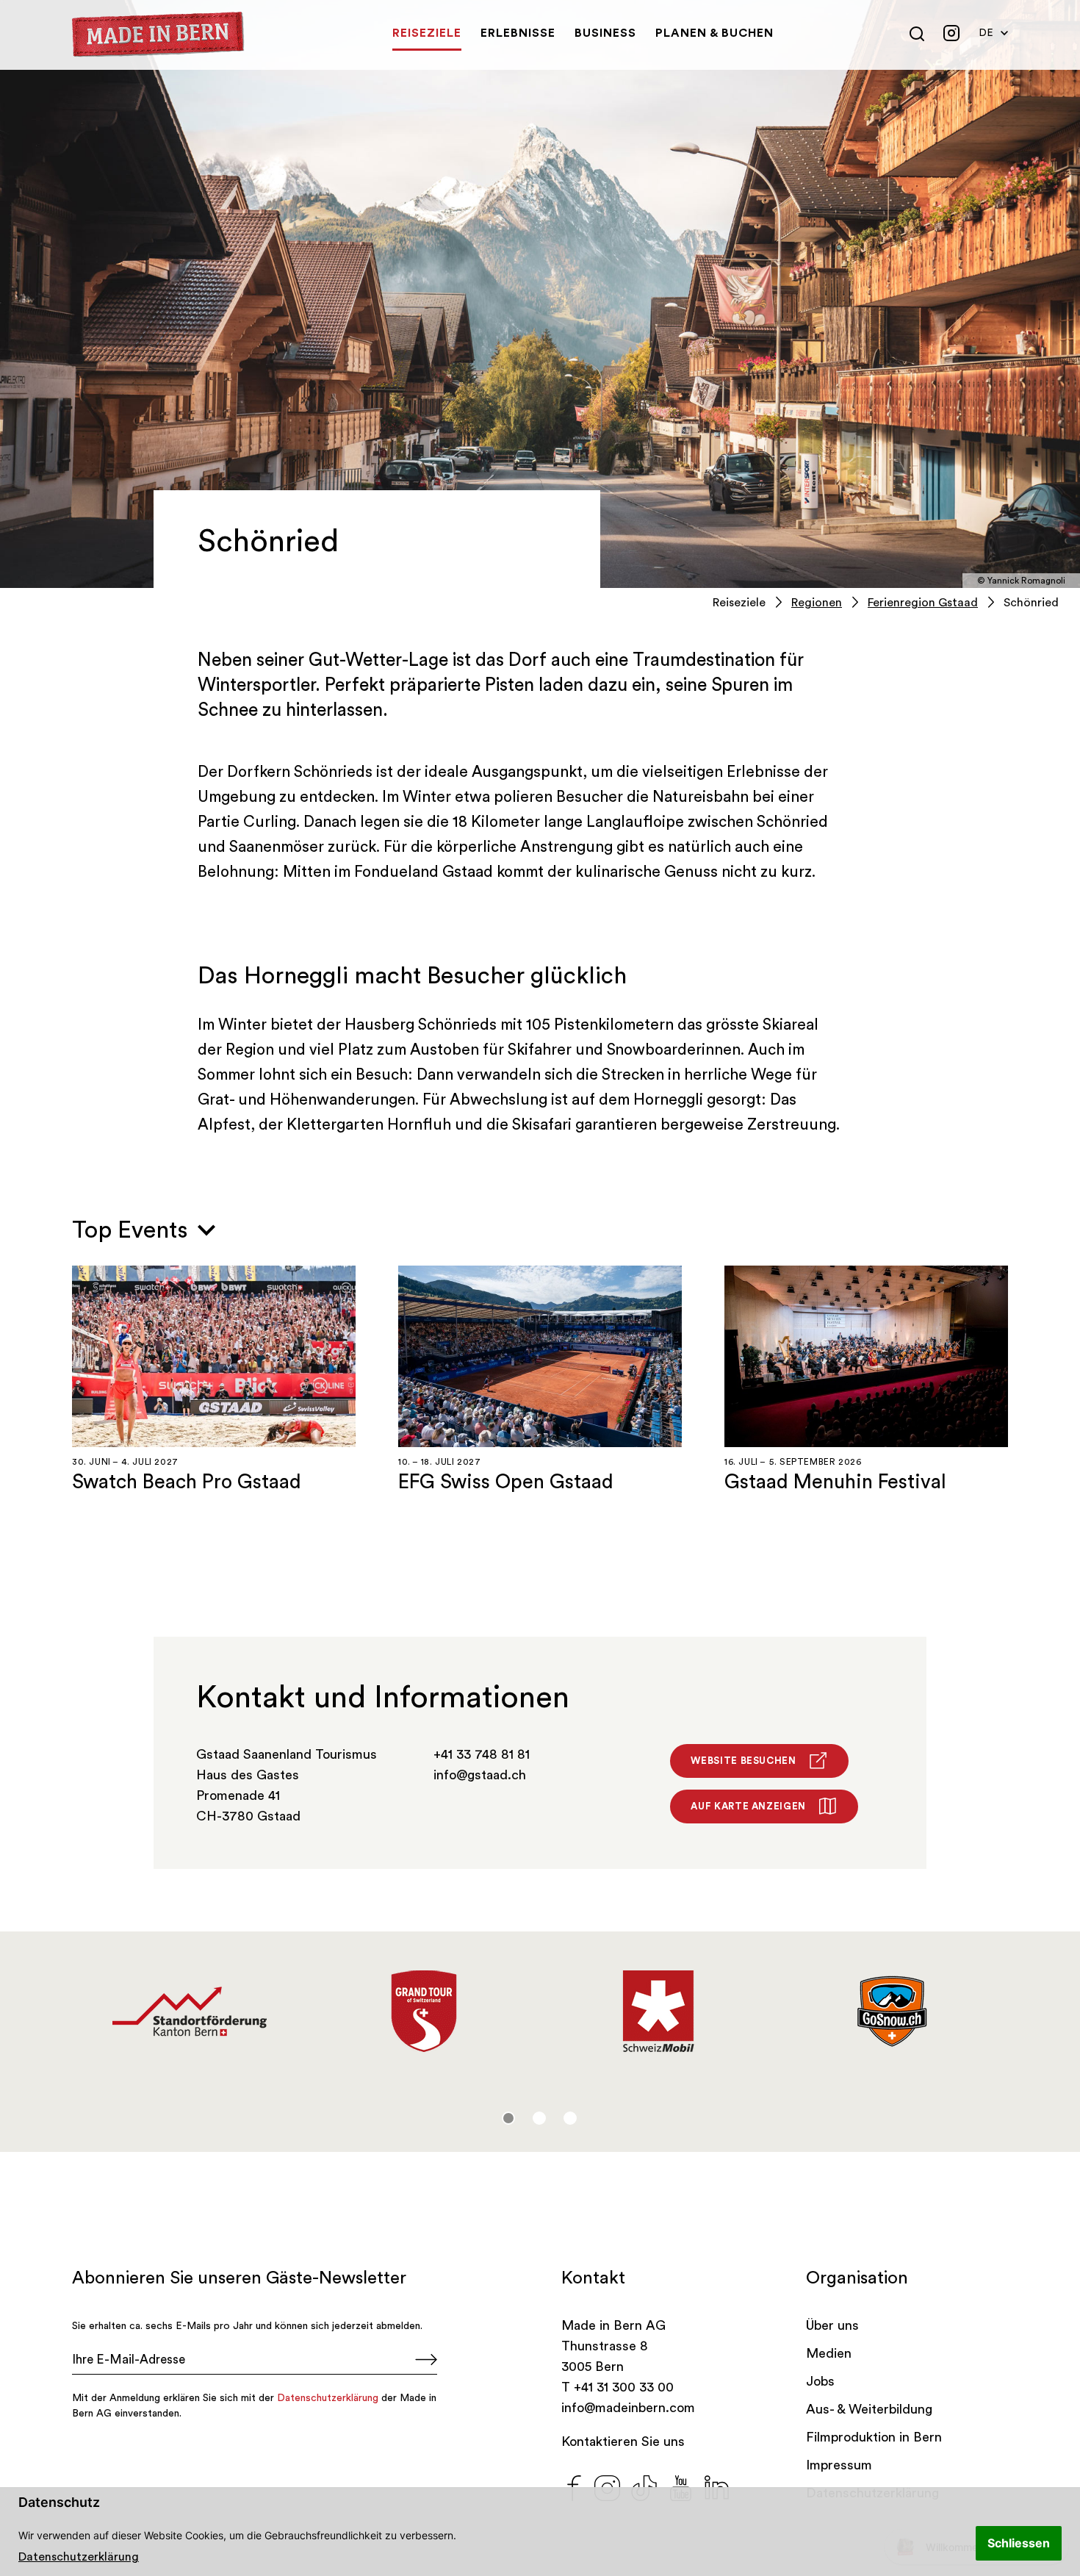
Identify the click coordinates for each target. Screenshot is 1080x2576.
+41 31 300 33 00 (624, 2387)
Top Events (133, 1230)
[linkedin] (717, 2486)
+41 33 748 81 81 (482, 1754)
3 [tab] (570, 2118)
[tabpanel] (189, 2012)
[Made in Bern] (158, 35)
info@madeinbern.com (628, 2408)
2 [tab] (539, 2118)
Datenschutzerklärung (79, 2557)
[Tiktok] (644, 2486)
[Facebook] (574, 2486)
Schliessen (1019, 2543)
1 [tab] (508, 2118)
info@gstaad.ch (480, 1775)
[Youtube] (681, 2486)
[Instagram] (607, 2486)
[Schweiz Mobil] (658, 2012)
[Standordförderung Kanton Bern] (189, 2012)
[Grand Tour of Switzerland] (424, 2012)
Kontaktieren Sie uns (623, 2442)
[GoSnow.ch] (892, 2012)
